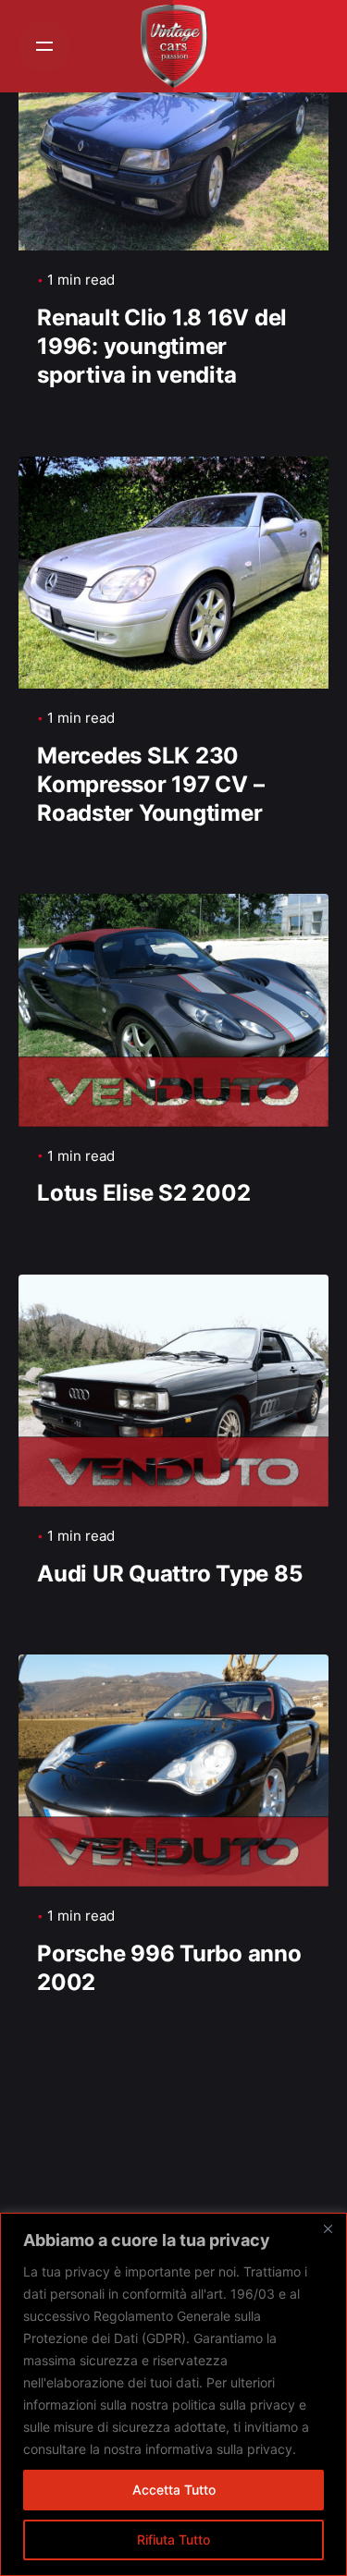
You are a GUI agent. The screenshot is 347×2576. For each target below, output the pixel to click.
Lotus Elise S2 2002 (143, 1193)
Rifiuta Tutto (173, 2539)
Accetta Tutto (174, 2490)
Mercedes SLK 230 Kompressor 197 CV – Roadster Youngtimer (150, 784)
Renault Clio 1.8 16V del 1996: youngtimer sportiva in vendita (162, 346)
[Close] (328, 2228)
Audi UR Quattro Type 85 (169, 1574)
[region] (173, 2394)
